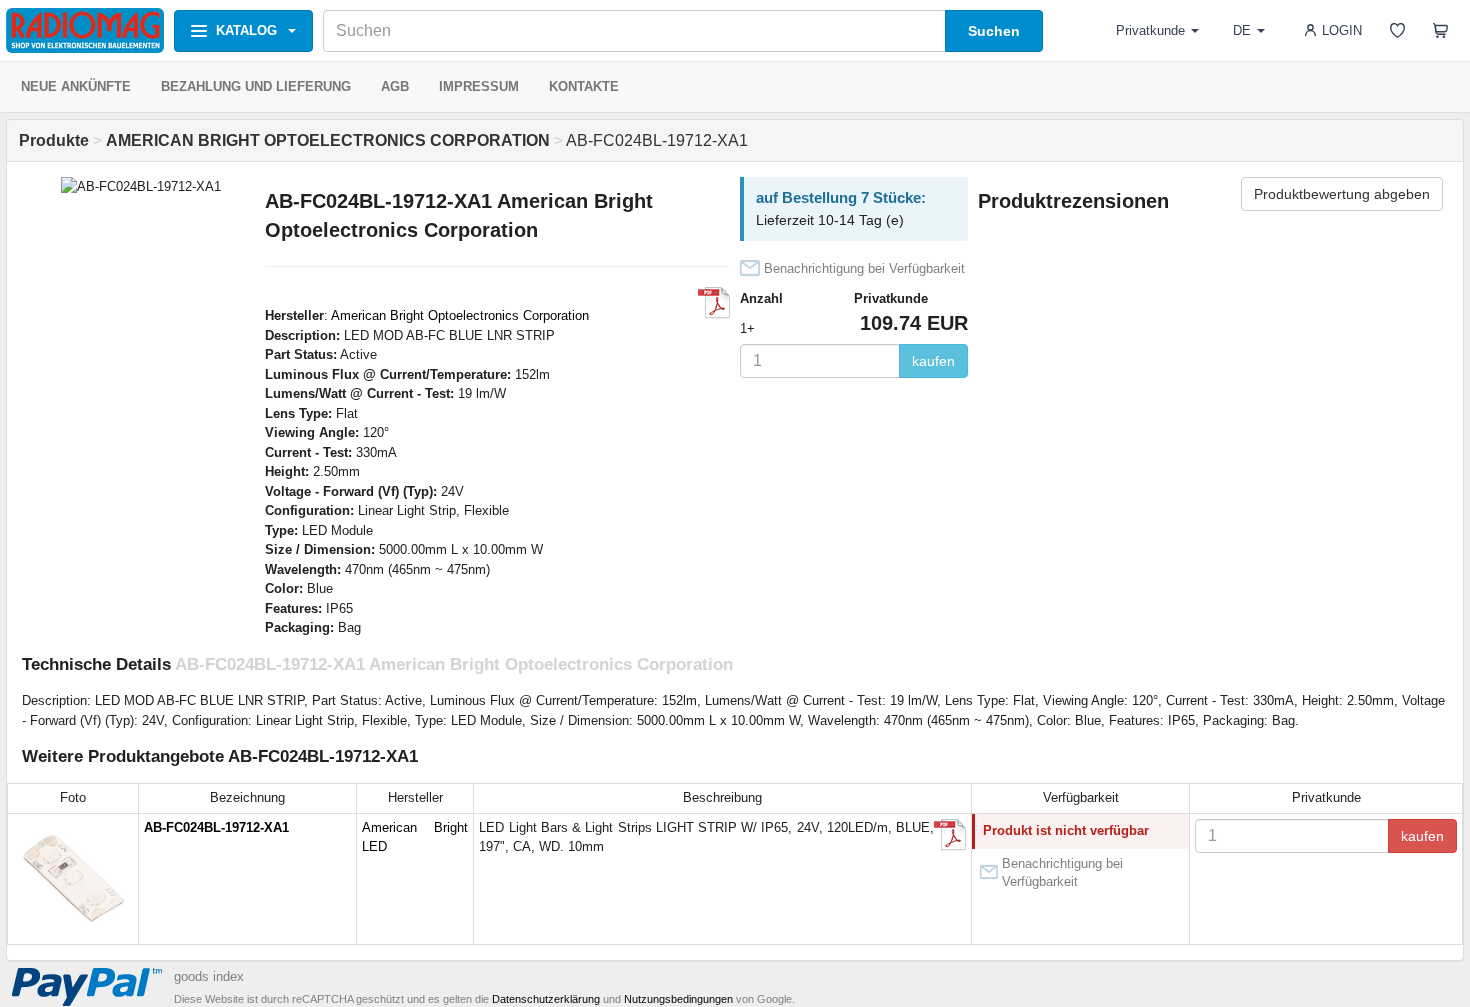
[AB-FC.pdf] (714, 303)
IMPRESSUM (479, 86)
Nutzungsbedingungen (678, 999)
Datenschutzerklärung (546, 999)
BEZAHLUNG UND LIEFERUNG (256, 86)
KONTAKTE (584, 86)
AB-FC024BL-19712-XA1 (216, 827)
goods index (209, 976)
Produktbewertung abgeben (1342, 194)
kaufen (933, 361)
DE (1242, 30)
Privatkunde (1150, 30)
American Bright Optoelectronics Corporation (460, 315)
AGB (395, 86)
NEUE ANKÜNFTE (76, 86)
